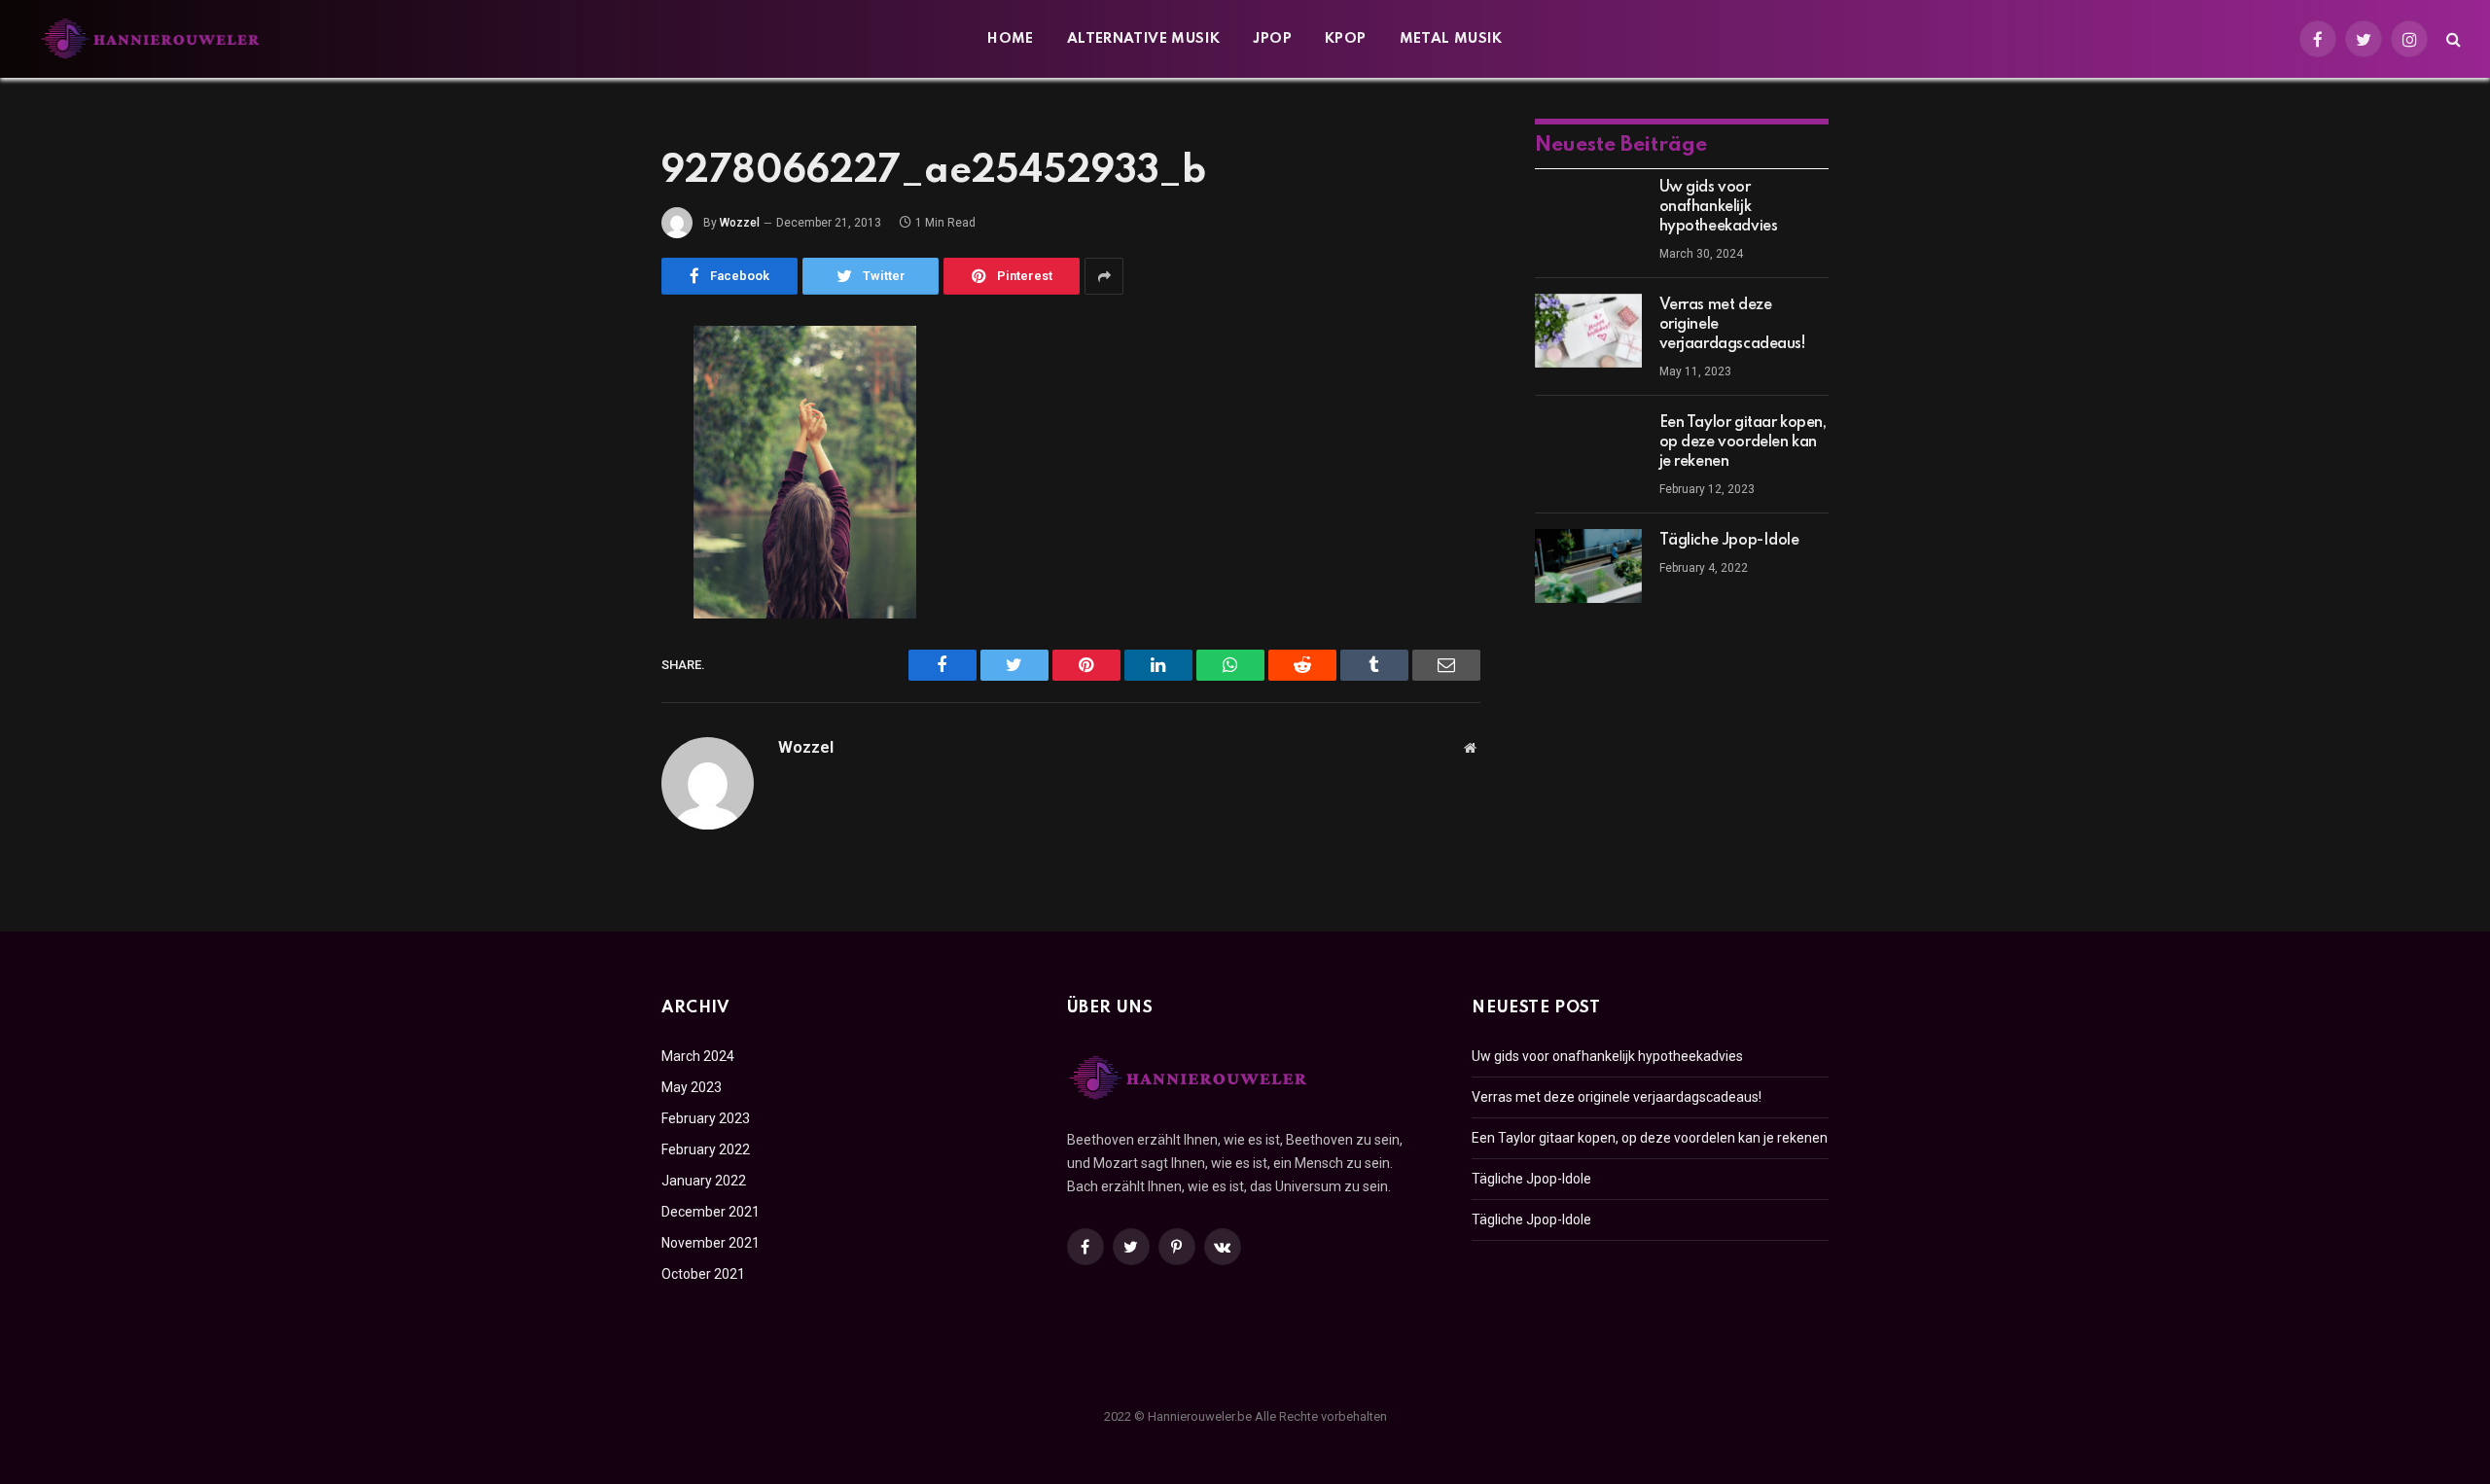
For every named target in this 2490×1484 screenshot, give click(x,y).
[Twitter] (593, 441)
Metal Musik (1451, 39)
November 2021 (711, 1243)
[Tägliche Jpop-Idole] (1588, 566)
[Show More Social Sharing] (1104, 276)
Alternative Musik (1144, 39)
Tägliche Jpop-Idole (1729, 541)
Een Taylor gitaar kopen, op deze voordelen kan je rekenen (1743, 442)
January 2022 (704, 1181)
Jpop (1272, 39)
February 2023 (706, 1118)
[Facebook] (593, 391)
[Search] (2452, 39)
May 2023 (692, 1087)
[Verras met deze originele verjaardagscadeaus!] (1588, 331)
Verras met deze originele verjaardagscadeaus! (1733, 325)
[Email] (593, 589)
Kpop (1346, 39)
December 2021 (711, 1212)
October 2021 (703, 1274)
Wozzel (740, 223)
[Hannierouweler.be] (151, 39)
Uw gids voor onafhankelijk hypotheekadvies (1719, 207)
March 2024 (698, 1056)
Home (1011, 39)
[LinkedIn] (593, 490)
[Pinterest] (593, 540)
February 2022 (706, 1149)
